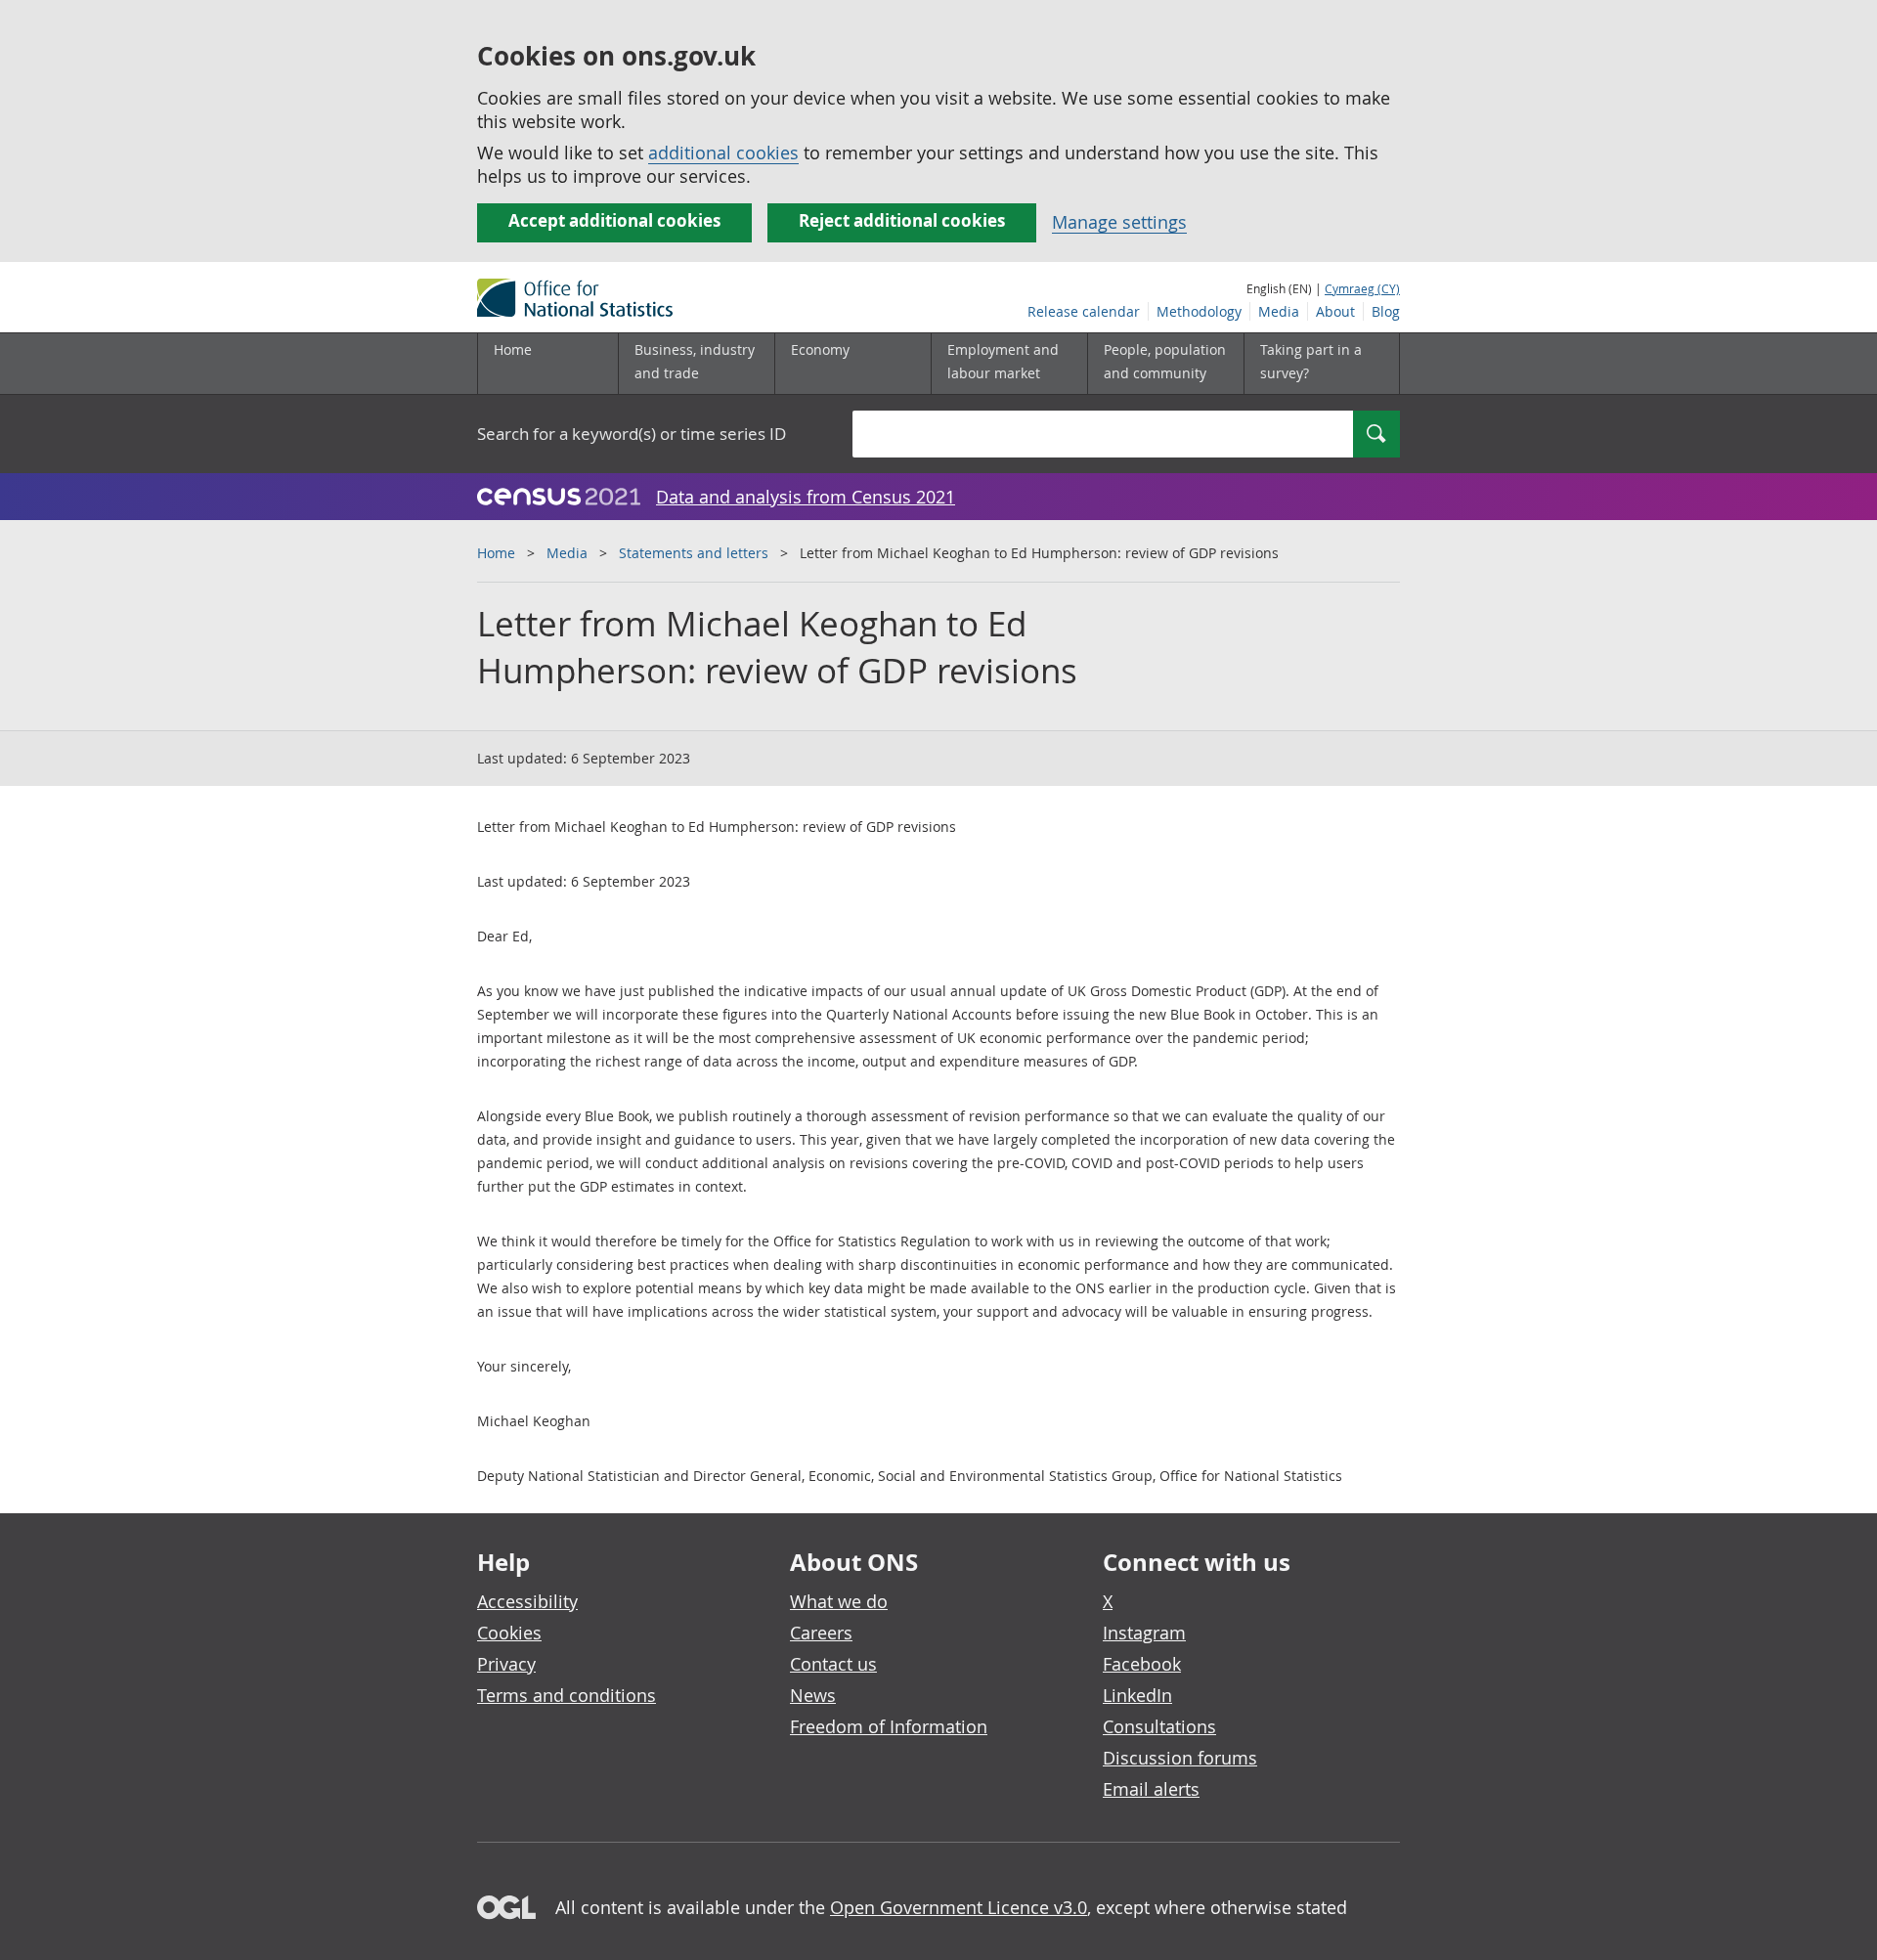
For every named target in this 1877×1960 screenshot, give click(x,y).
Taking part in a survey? (1311, 361)
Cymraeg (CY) (1362, 288)
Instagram (1144, 1633)
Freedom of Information (889, 1726)
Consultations (1159, 1726)
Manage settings (1119, 222)
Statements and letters (694, 553)
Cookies (509, 1633)
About (1335, 311)
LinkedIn (1137, 1695)
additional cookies (723, 152)
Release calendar (1084, 311)
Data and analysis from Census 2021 (806, 497)
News (813, 1695)
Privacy (506, 1664)
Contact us (833, 1664)
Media (1279, 311)
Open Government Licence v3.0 (959, 1907)
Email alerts (1151, 1789)
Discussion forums (1180, 1758)
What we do (839, 1601)
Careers (821, 1633)
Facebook (1142, 1664)
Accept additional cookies (614, 220)
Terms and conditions (567, 1695)
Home (513, 349)
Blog (1386, 311)
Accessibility (527, 1601)
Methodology (1199, 311)
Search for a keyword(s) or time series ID (632, 434)
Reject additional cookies (902, 220)
